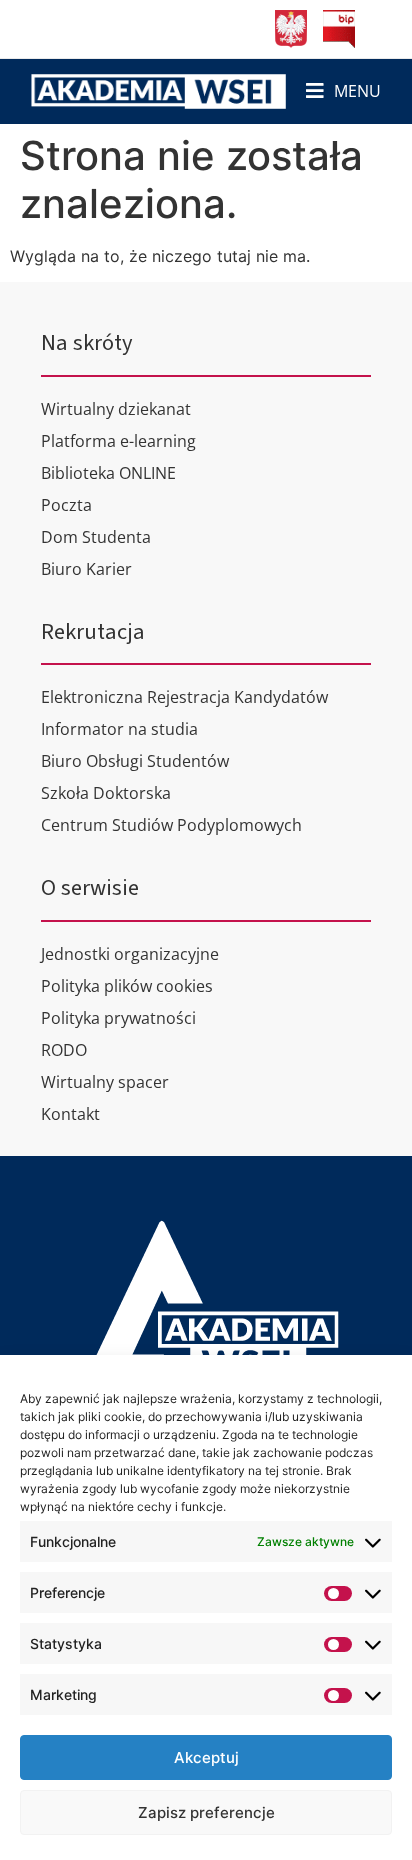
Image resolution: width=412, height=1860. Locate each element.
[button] (343, 91)
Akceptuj (206, 1757)
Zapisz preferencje (206, 1812)
